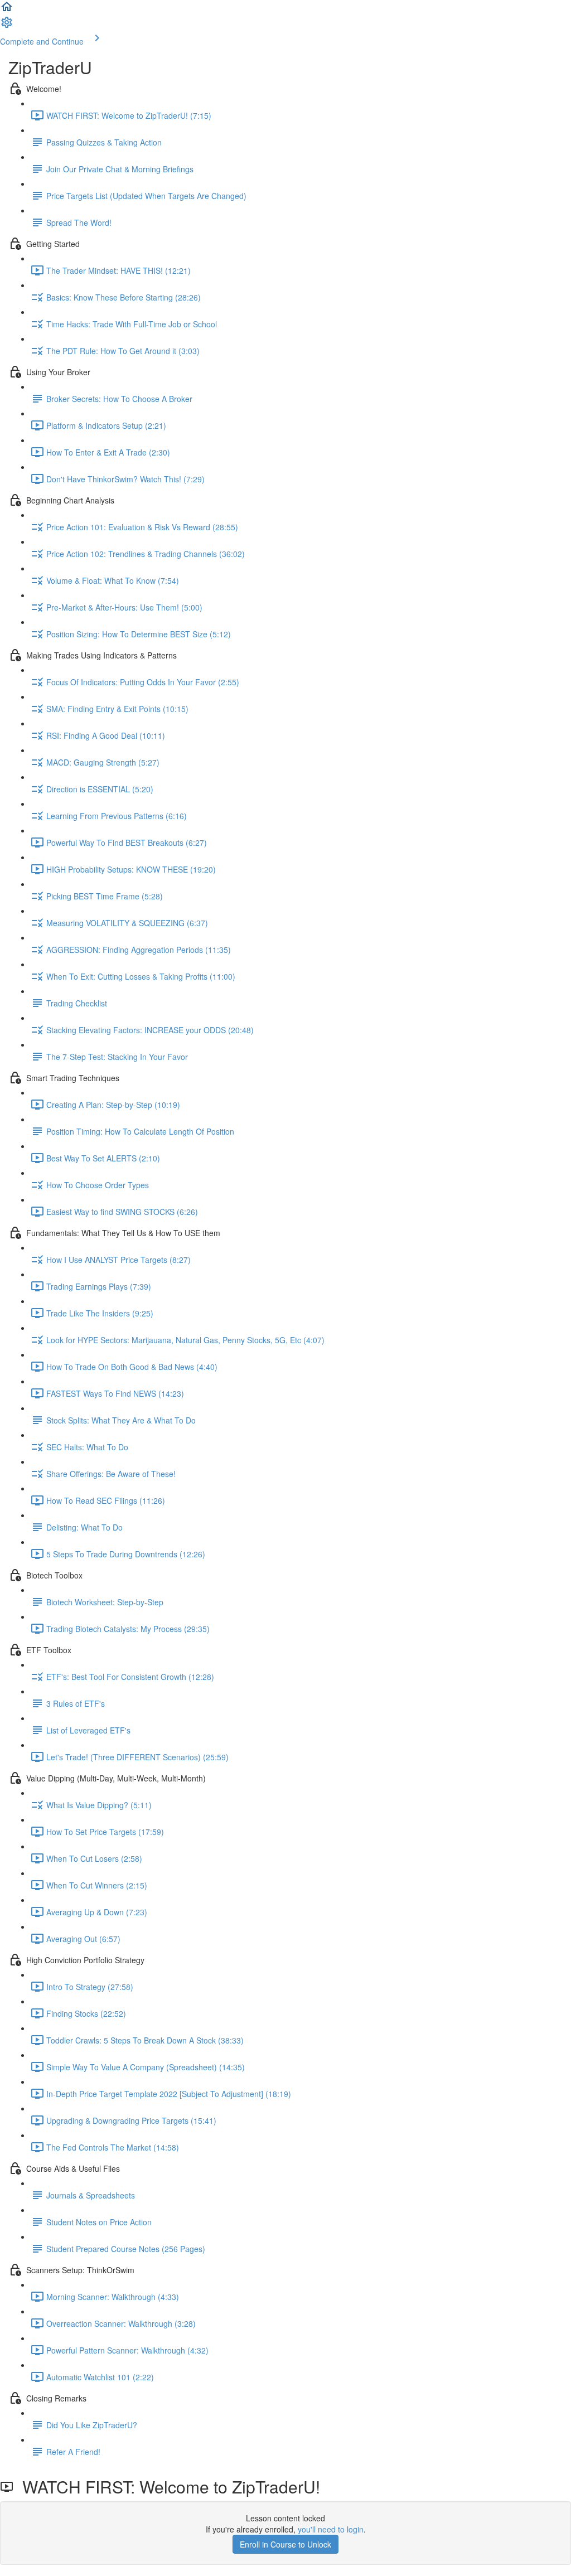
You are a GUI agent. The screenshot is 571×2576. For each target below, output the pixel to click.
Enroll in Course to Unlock (285, 2544)
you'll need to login (331, 2529)
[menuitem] (7, 26)
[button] (7, 10)
